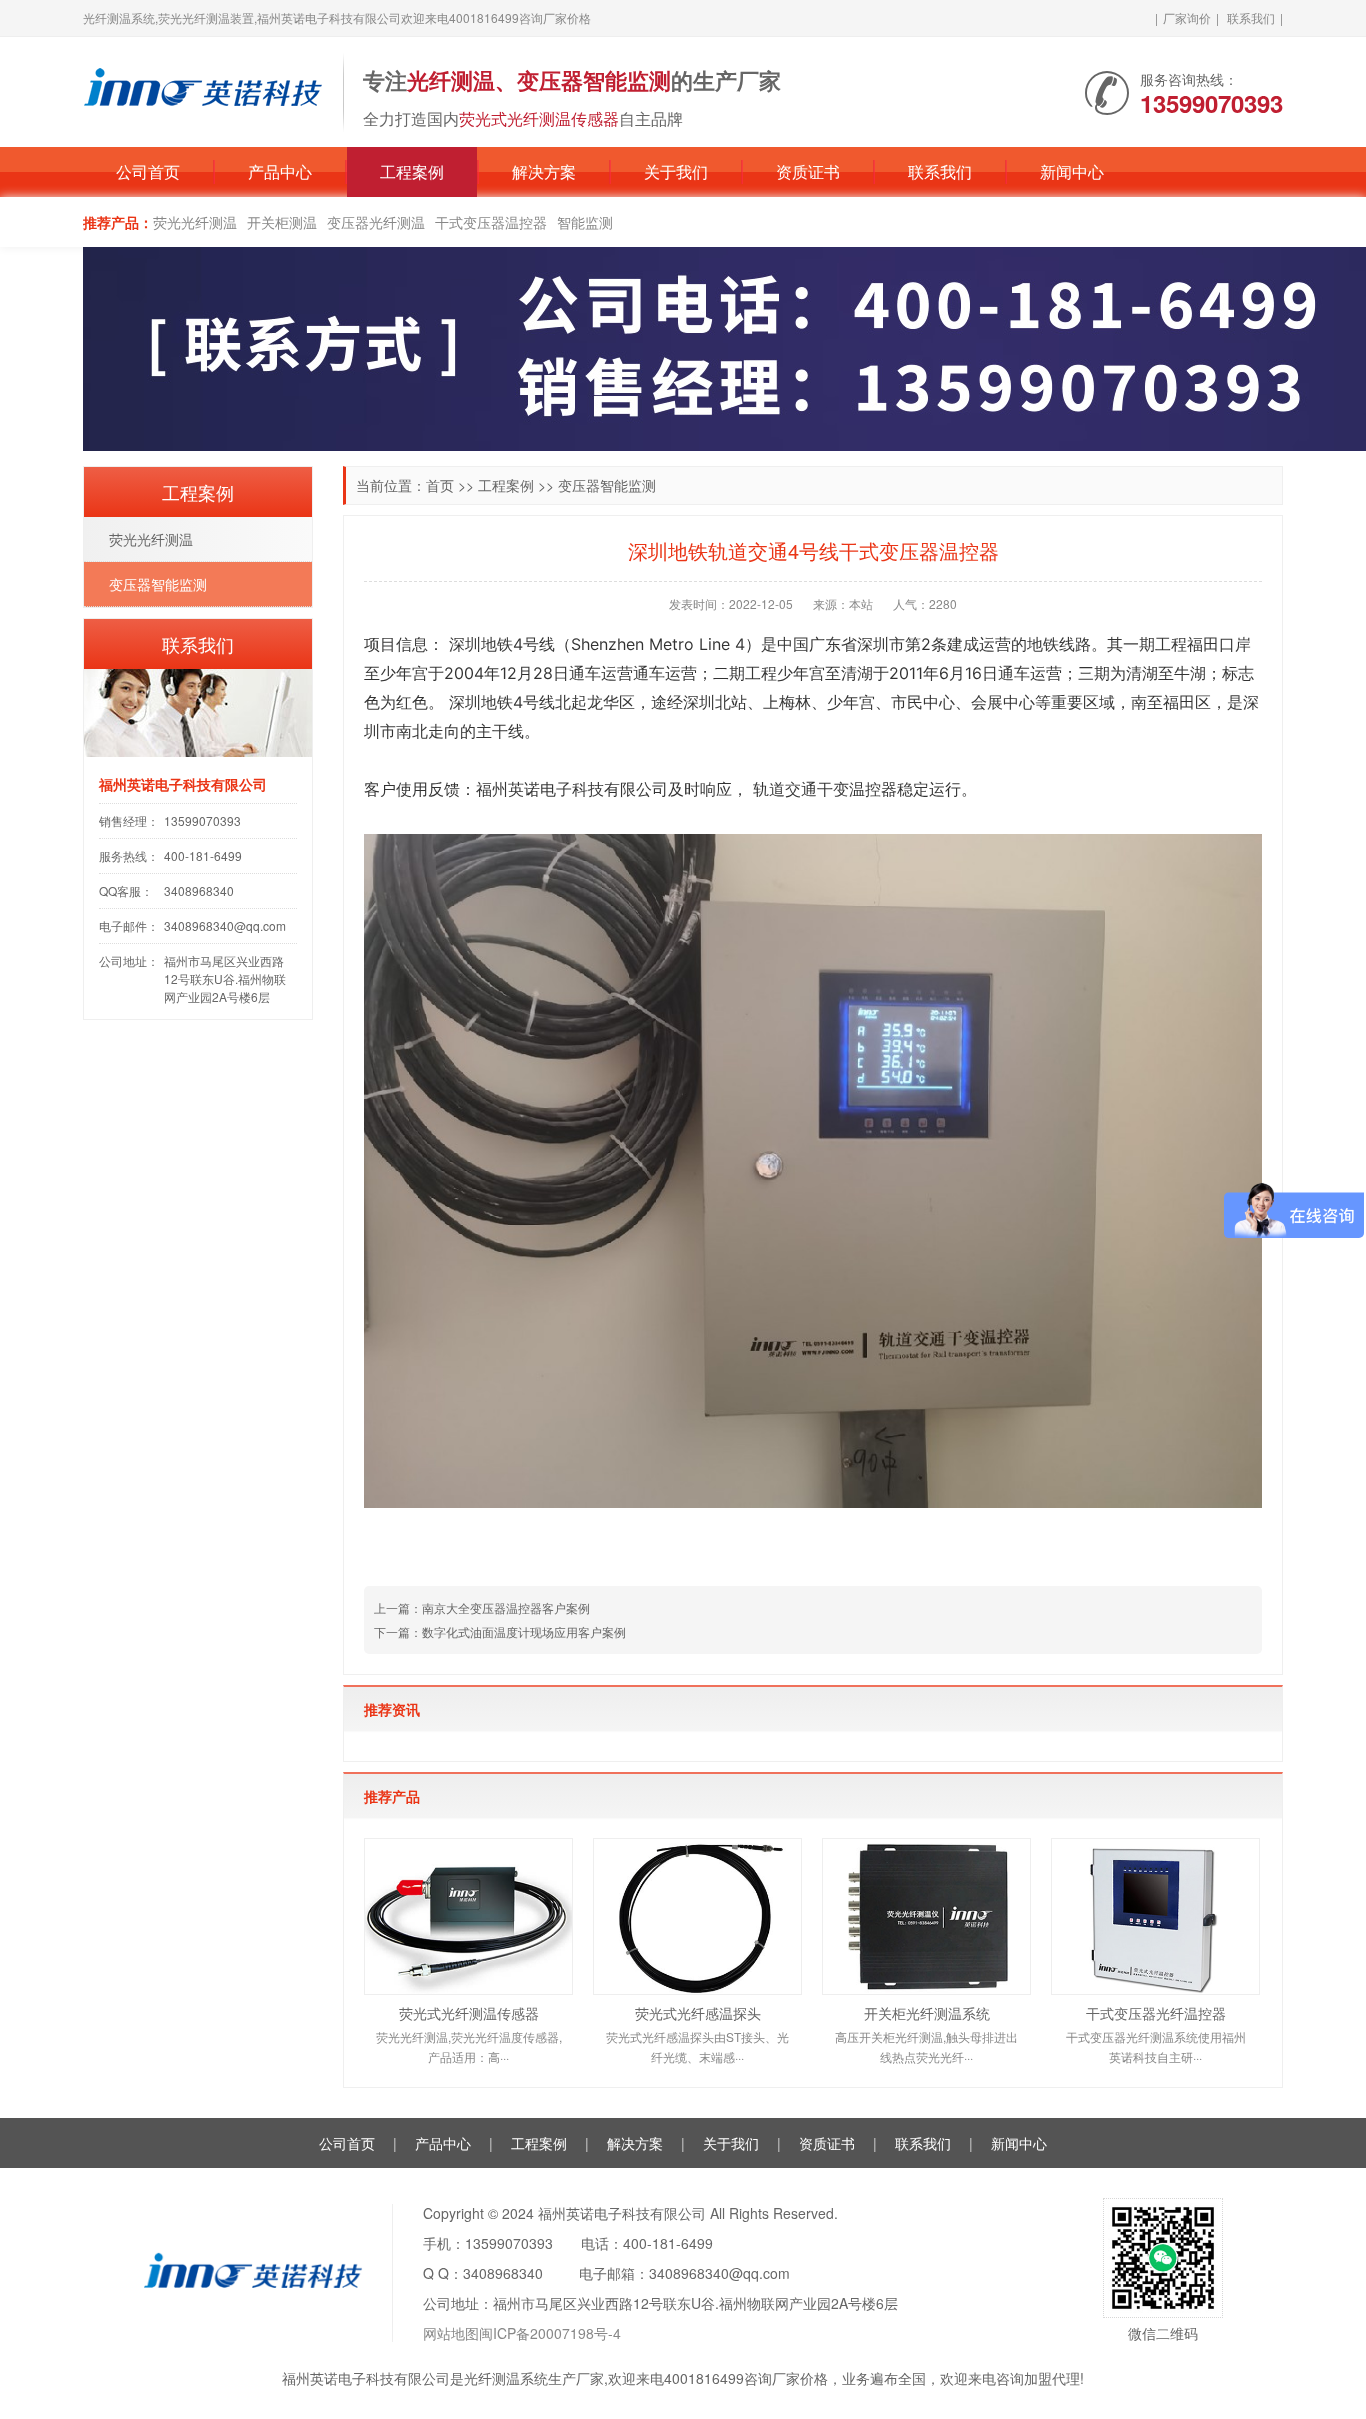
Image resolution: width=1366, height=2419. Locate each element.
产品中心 (280, 171)
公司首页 (148, 171)
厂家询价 (1187, 17)
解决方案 (544, 171)
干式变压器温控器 (491, 222)
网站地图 (451, 2333)
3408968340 (199, 890)
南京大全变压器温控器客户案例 (506, 1607)
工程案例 (412, 171)
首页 (440, 485)
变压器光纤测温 (376, 222)
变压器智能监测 (607, 485)
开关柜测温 (282, 222)
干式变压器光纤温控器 (1156, 2013)
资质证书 (808, 171)
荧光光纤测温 (195, 222)
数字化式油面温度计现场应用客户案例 (524, 1631)
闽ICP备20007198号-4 (550, 2333)
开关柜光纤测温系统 (927, 2013)
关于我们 (676, 171)
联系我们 (1251, 17)
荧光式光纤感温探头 (698, 2013)
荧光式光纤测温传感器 (469, 2013)
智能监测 (585, 222)
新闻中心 (1072, 171)
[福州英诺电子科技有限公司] (203, 90)
